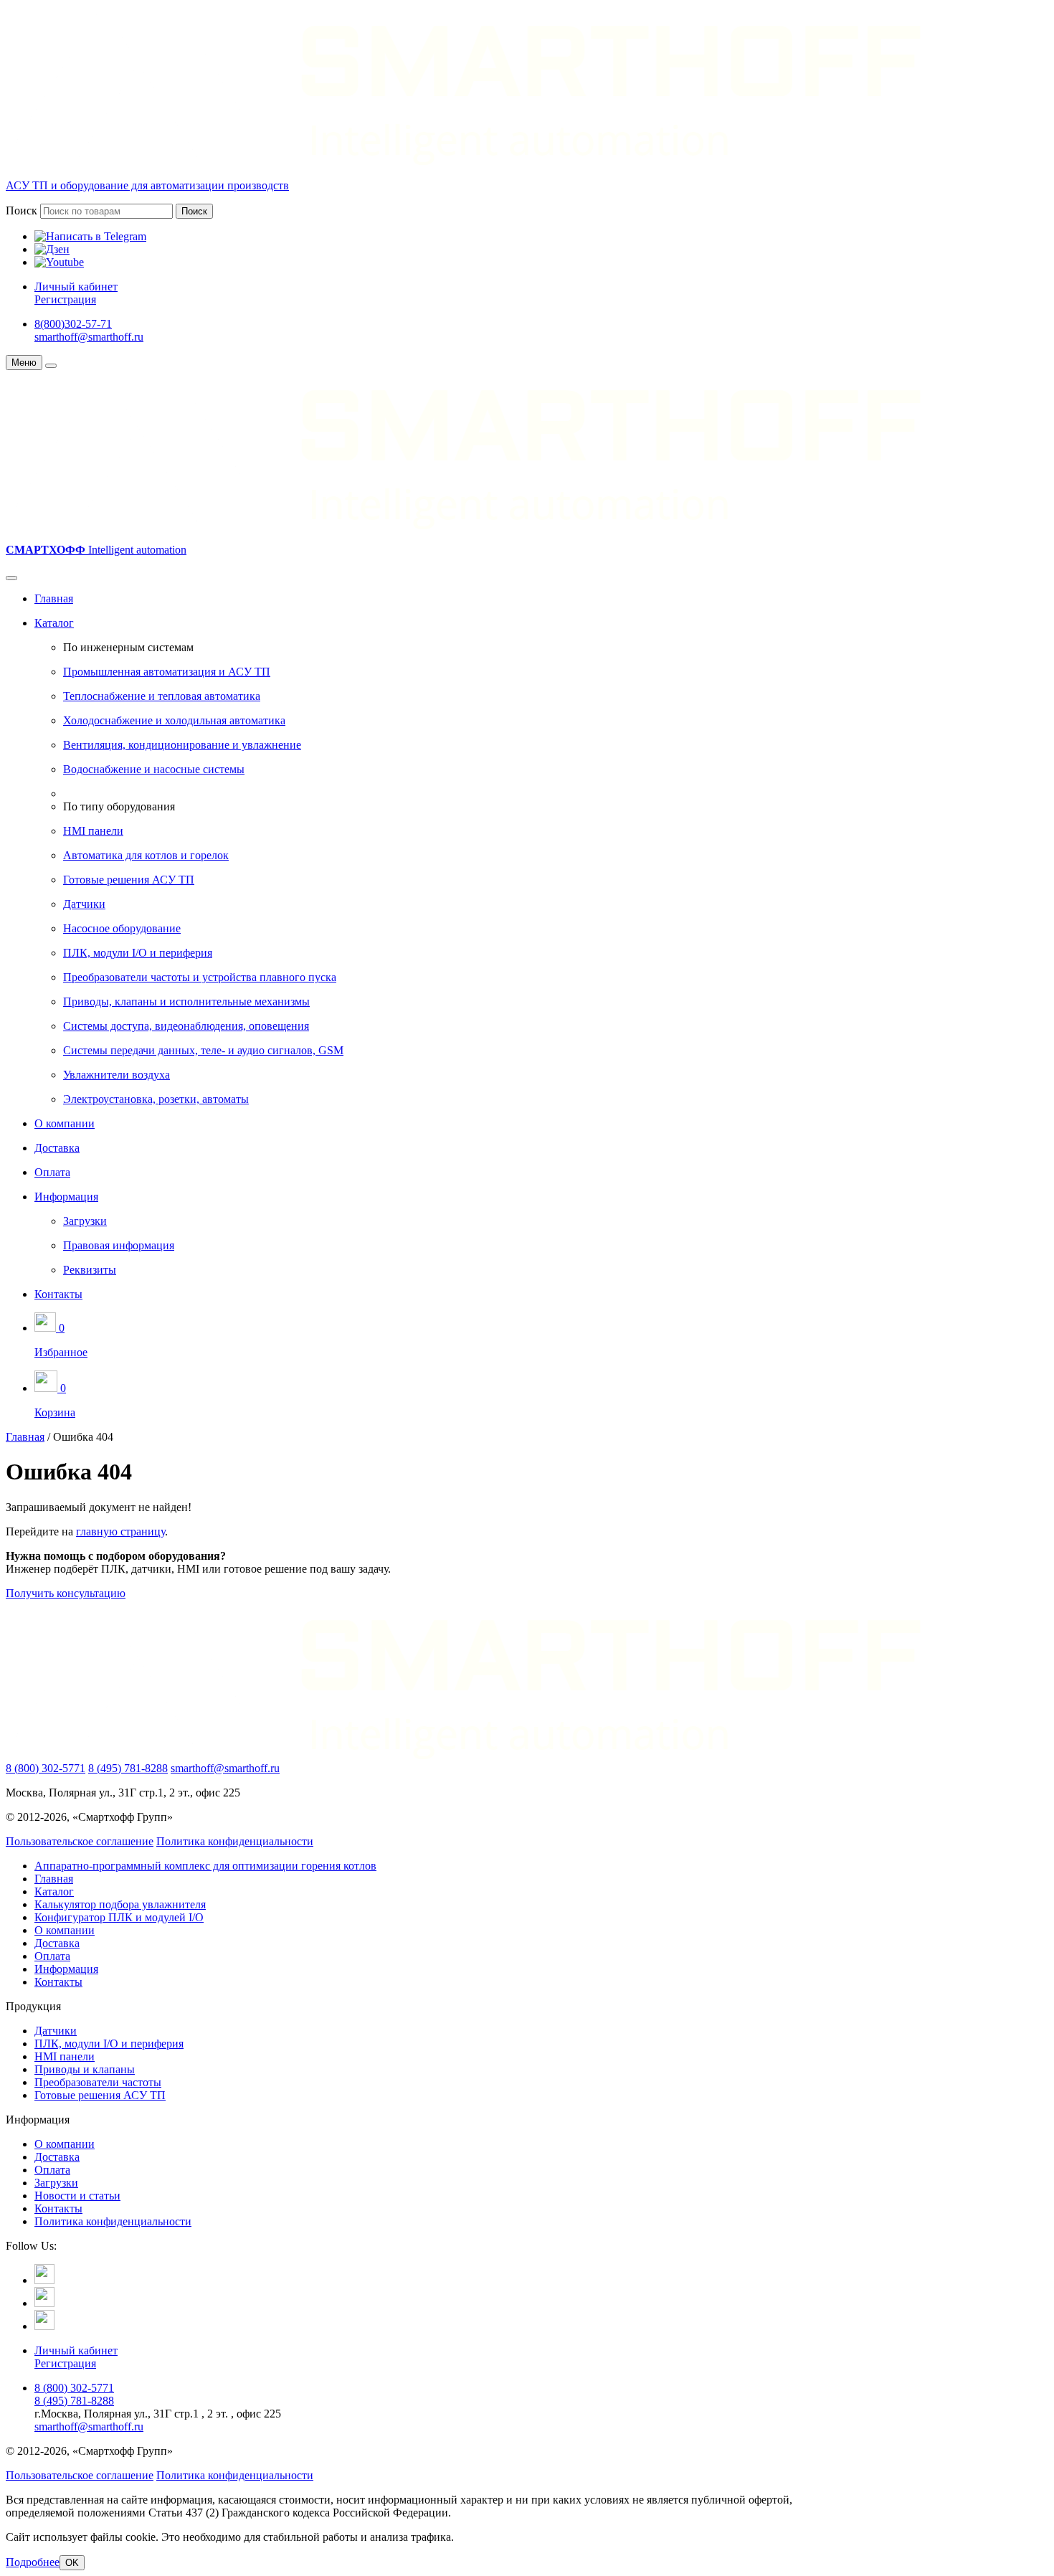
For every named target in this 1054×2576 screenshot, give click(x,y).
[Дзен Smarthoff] (44, 2303)
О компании (65, 1123)
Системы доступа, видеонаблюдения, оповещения (186, 1026)
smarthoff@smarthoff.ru (89, 337)
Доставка (57, 1148)
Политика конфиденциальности (235, 1841)
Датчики (84, 904)
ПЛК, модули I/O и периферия (138, 953)
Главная (54, 598)
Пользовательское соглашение (80, 1841)
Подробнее (33, 2562)
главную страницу (120, 1531)
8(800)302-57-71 (73, 324)
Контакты (58, 1294)
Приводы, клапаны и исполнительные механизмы (186, 1001)
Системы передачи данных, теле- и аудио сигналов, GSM (203, 1050)
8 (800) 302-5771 (46, 1768)
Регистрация (65, 299)
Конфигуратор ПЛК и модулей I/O (119, 1917)
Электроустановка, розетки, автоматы (156, 1099)
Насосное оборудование (122, 928)
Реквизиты (90, 1270)
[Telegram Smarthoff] (44, 2280)
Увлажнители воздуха (117, 1075)
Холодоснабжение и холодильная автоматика (174, 720)
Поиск (22, 210)
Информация (66, 1197)
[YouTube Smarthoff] (44, 2326)
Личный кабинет (76, 287)
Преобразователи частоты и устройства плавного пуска (200, 977)
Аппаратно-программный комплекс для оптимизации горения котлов (205, 1866)
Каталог (54, 623)
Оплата (52, 1172)
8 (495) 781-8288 (128, 1768)
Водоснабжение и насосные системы (154, 769)
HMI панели (93, 831)
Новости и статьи (77, 2196)
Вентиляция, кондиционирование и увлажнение (182, 745)
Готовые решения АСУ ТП (129, 880)
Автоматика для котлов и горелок (146, 855)
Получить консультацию (66, 1593)
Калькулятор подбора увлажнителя (120, 1904)
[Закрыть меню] (51, 366)
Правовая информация (119, 1245)
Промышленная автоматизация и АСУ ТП (167, 672)
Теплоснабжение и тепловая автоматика (162, 696)
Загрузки (85, 1221)
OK (72, 2563)
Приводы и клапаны (85, 2069)
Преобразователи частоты (98, 2082)
